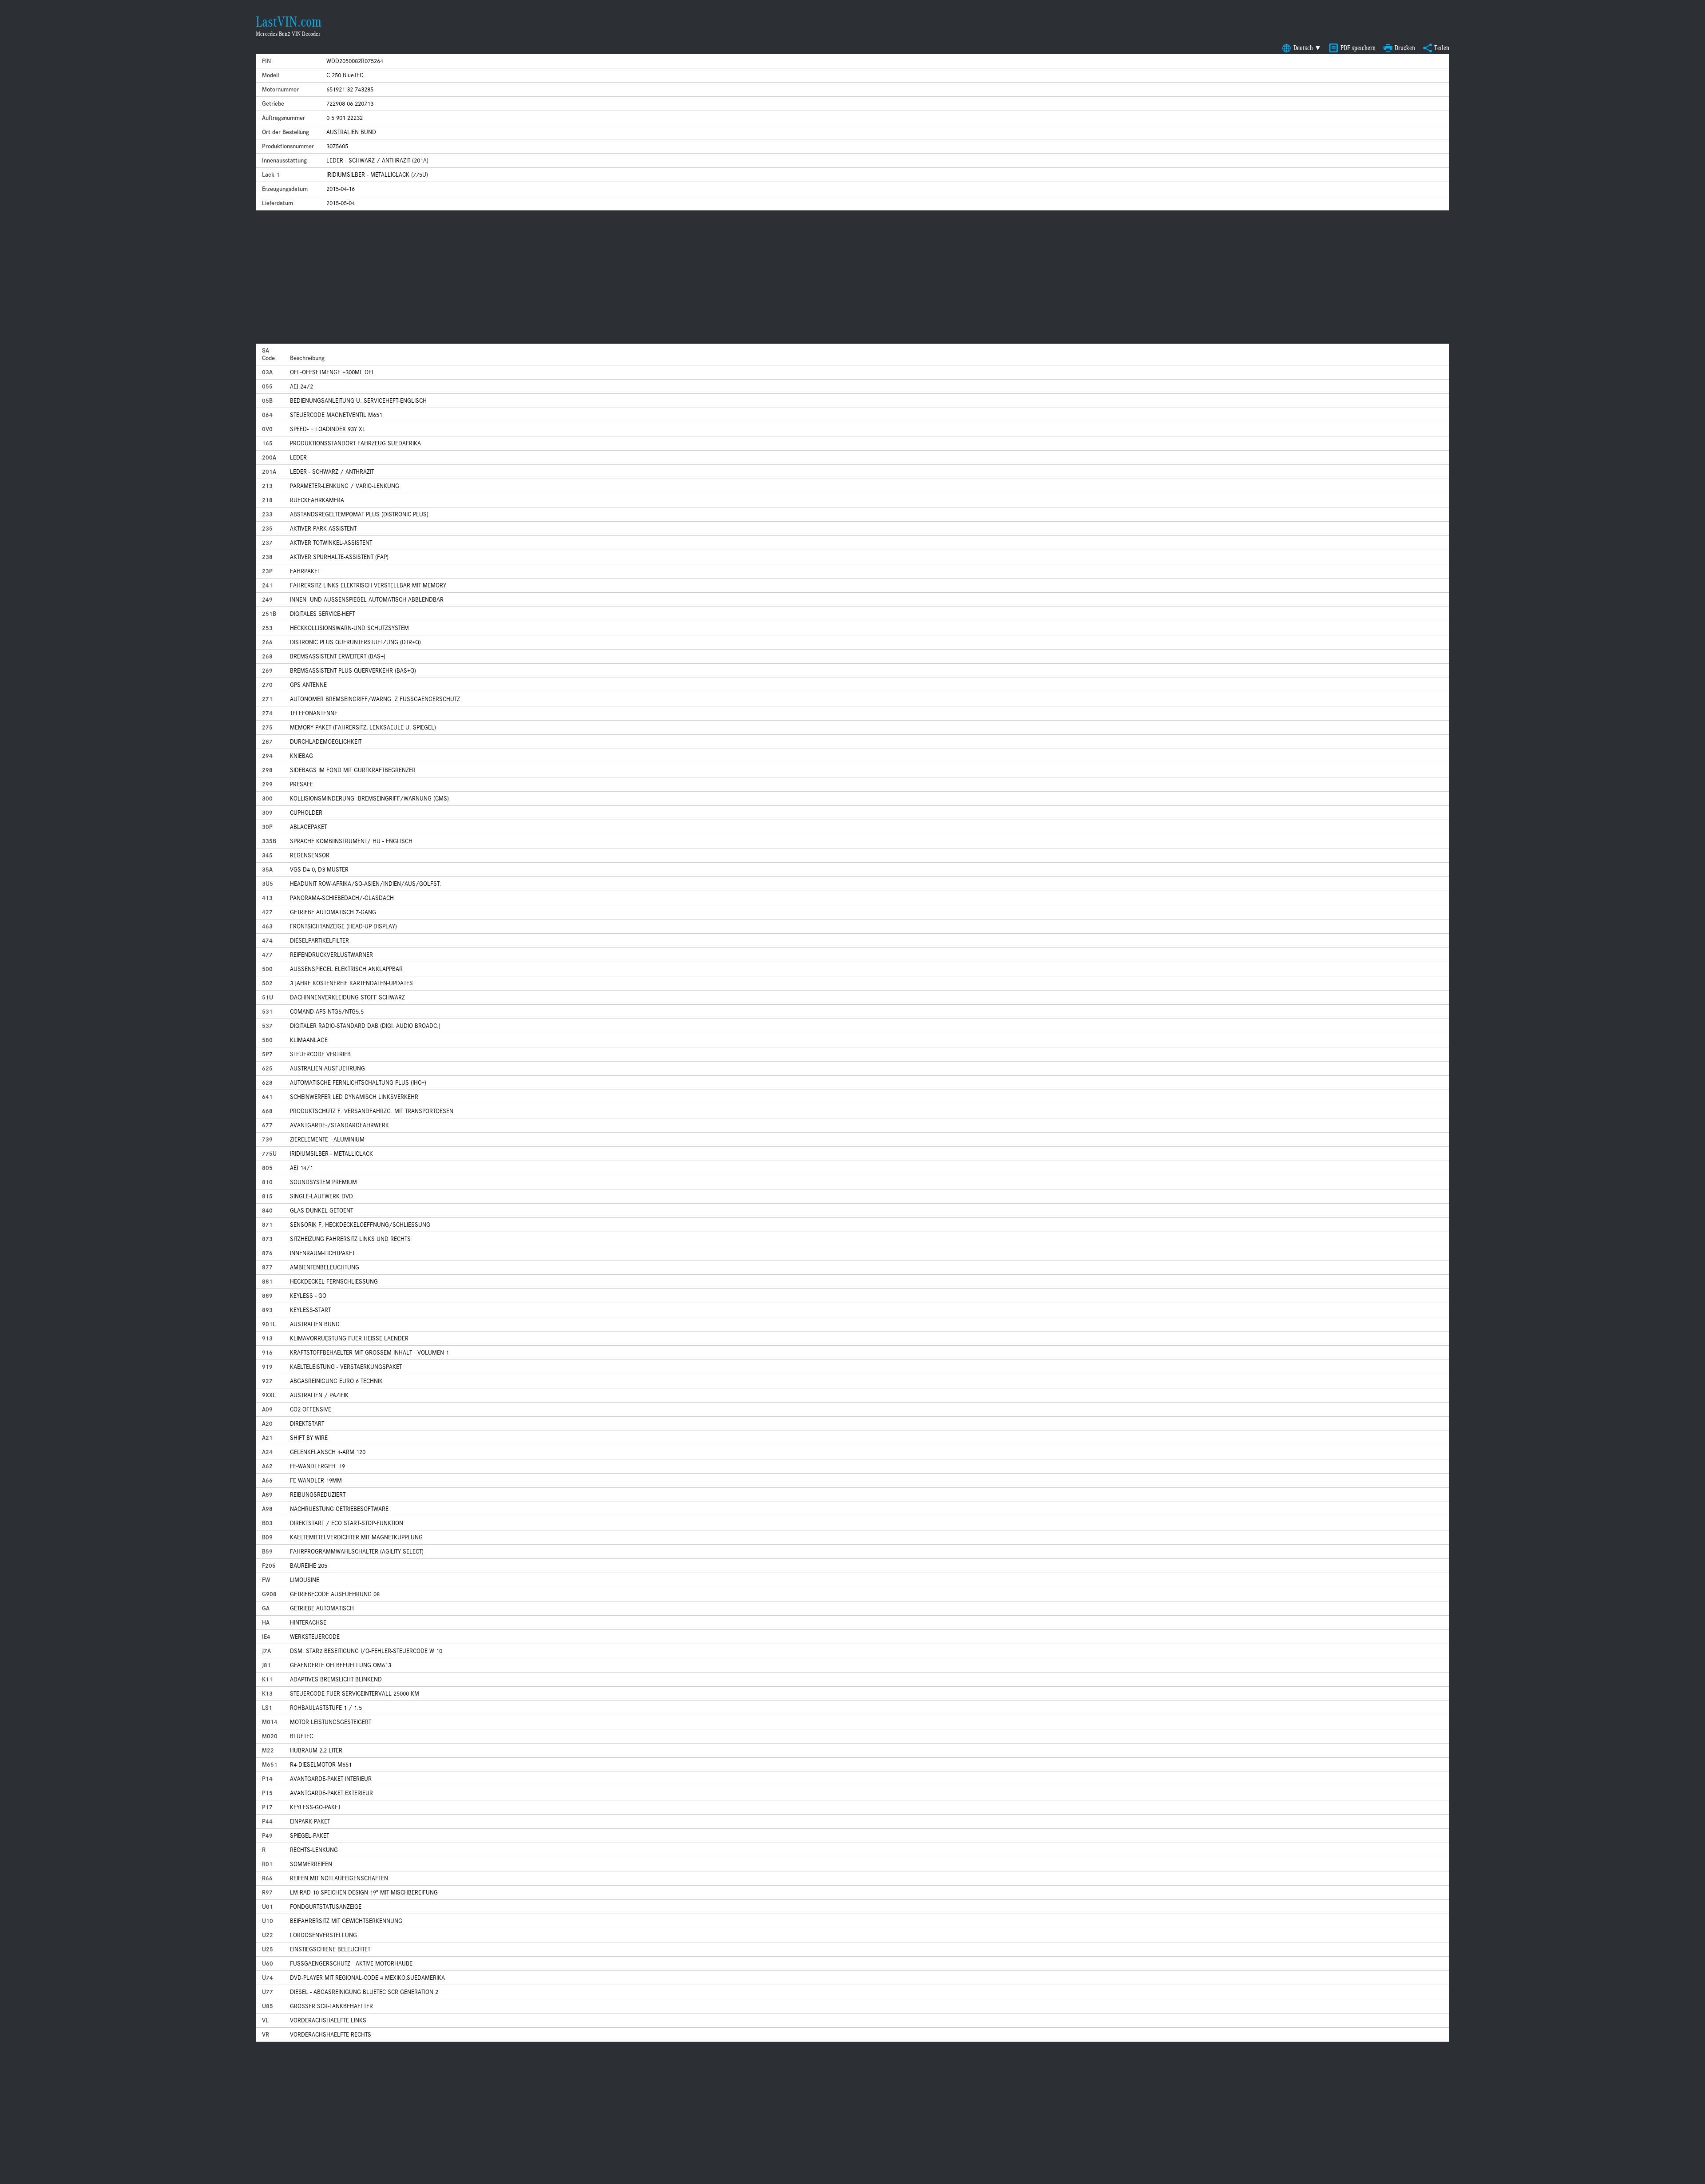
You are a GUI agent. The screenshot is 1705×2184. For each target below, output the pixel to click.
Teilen (1442, 48)
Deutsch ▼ (1307, 48)
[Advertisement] (852, 277)
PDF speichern (1358, 48)
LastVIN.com (289, 22)
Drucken (1405, 48)
